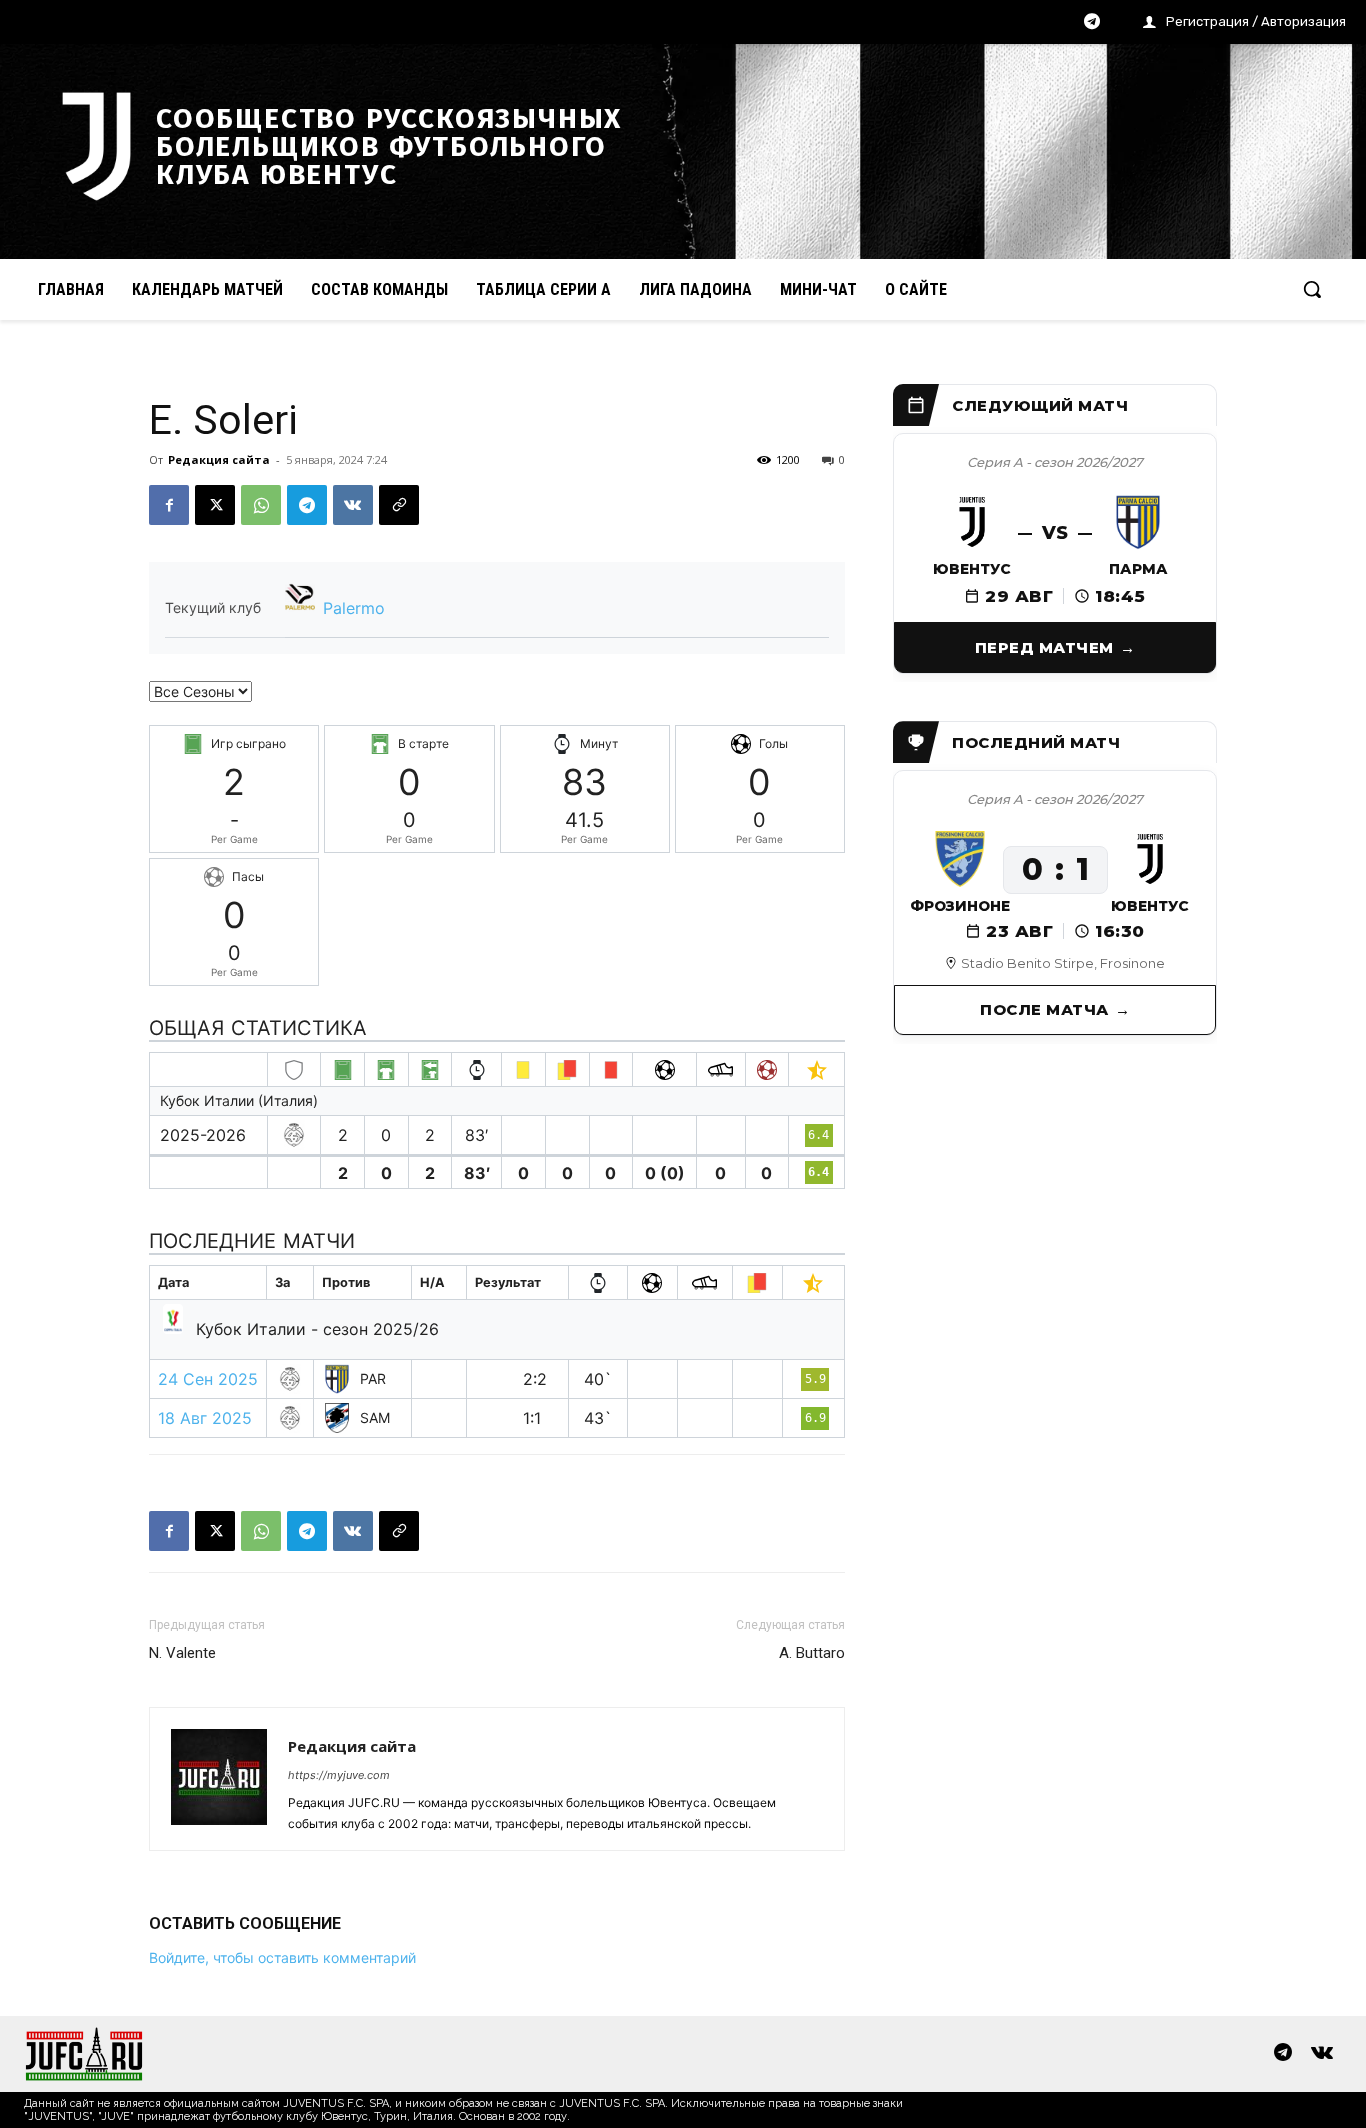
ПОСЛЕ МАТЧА (1044, 1009)
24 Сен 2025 (208, 1379)
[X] (215, 505)
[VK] (353, 505)
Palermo (354, 608)
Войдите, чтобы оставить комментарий (282, 1957)
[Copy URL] (399, 505)
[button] (1312, 289)
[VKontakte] (1322, 2054)
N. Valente (182, 1653)
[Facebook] (169, 505)
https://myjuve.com (339, 1775)
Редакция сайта (219, 459)
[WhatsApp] (261, 505)
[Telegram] (1092, 23)
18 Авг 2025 (205, 1418)
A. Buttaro (812, 1653)
